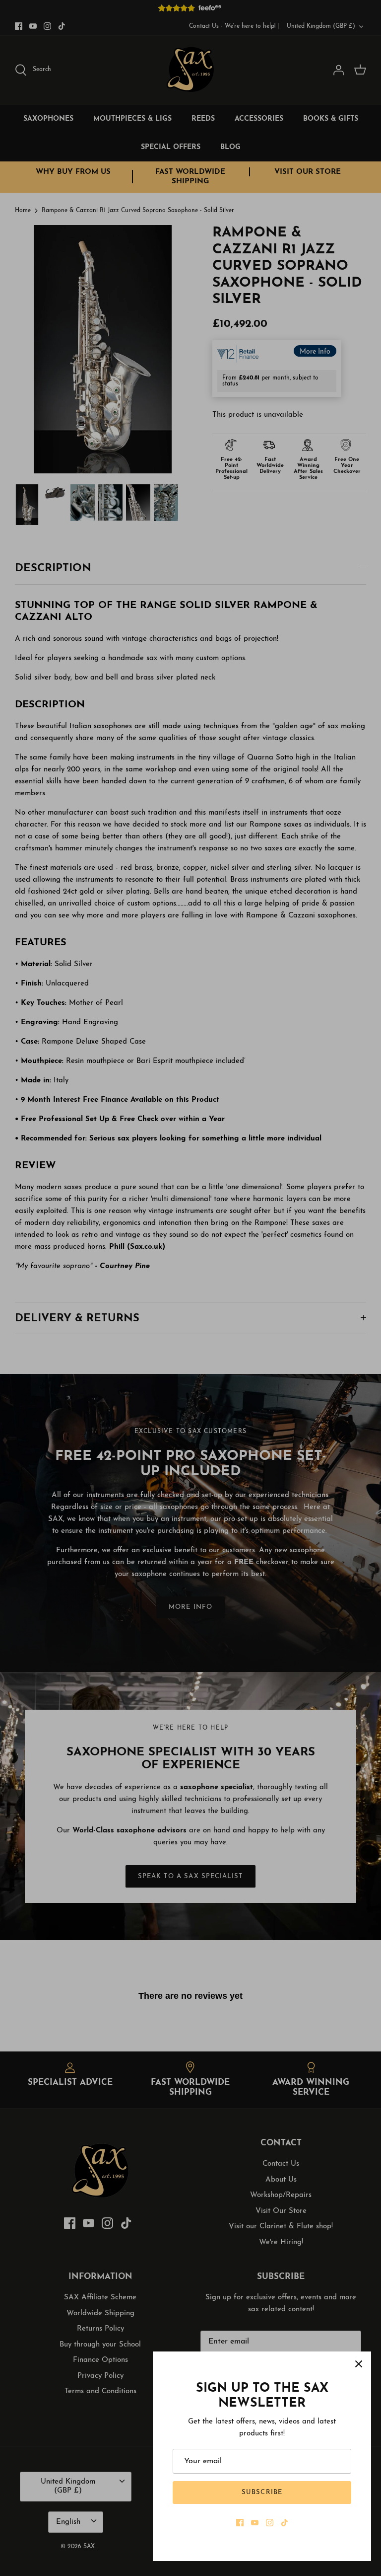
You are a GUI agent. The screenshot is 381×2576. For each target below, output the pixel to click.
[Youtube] (255, 2523)
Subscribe (262, 2492)
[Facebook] (240, 2523)
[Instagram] (270, 2523)
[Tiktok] (285, 2523)
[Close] (359, 2364)
